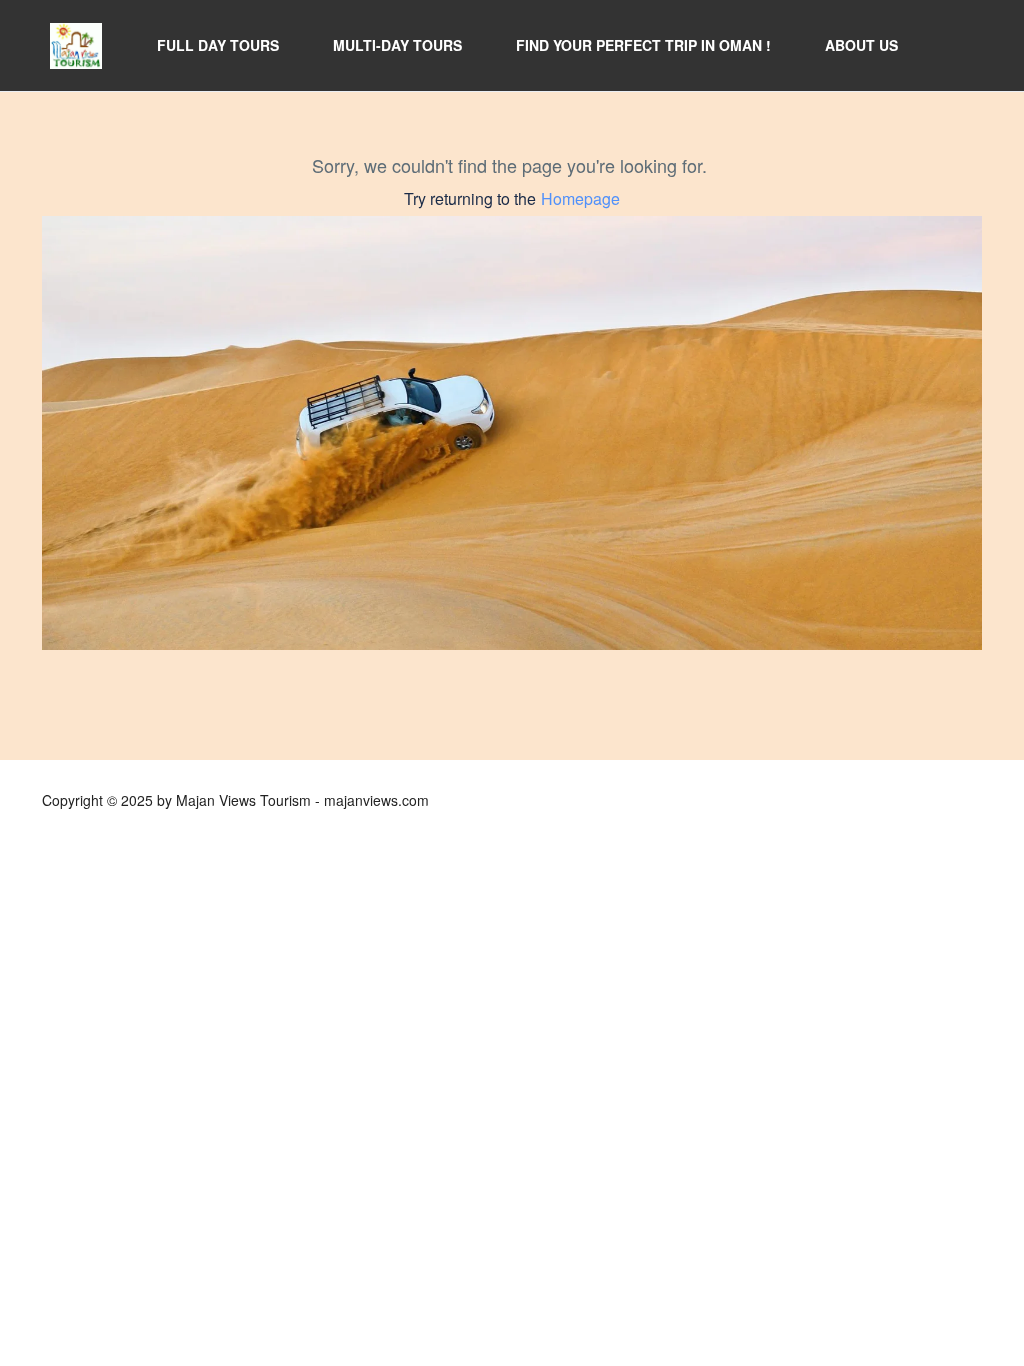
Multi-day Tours (397, 45)
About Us (861, 45)
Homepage (580, 198)
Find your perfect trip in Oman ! (643, 45)
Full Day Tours (218, 45)
